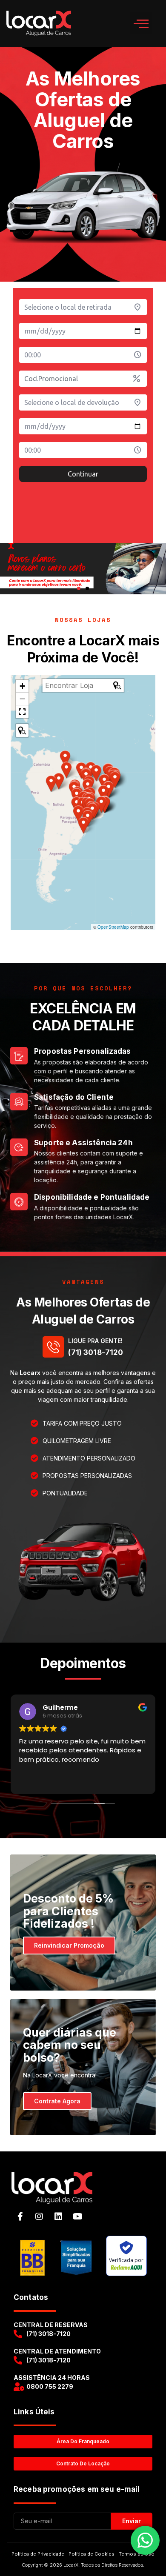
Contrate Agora (57, 2101)
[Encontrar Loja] (22, 730)
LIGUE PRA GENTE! (95, 1341)
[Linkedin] (58, 2217)
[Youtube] (77, 2217)
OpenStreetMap (113, 927)
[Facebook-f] (20, 2217)
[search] (78, 685)
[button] (141, 24)
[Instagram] (39, 2217)
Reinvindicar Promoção (69, 1945)
